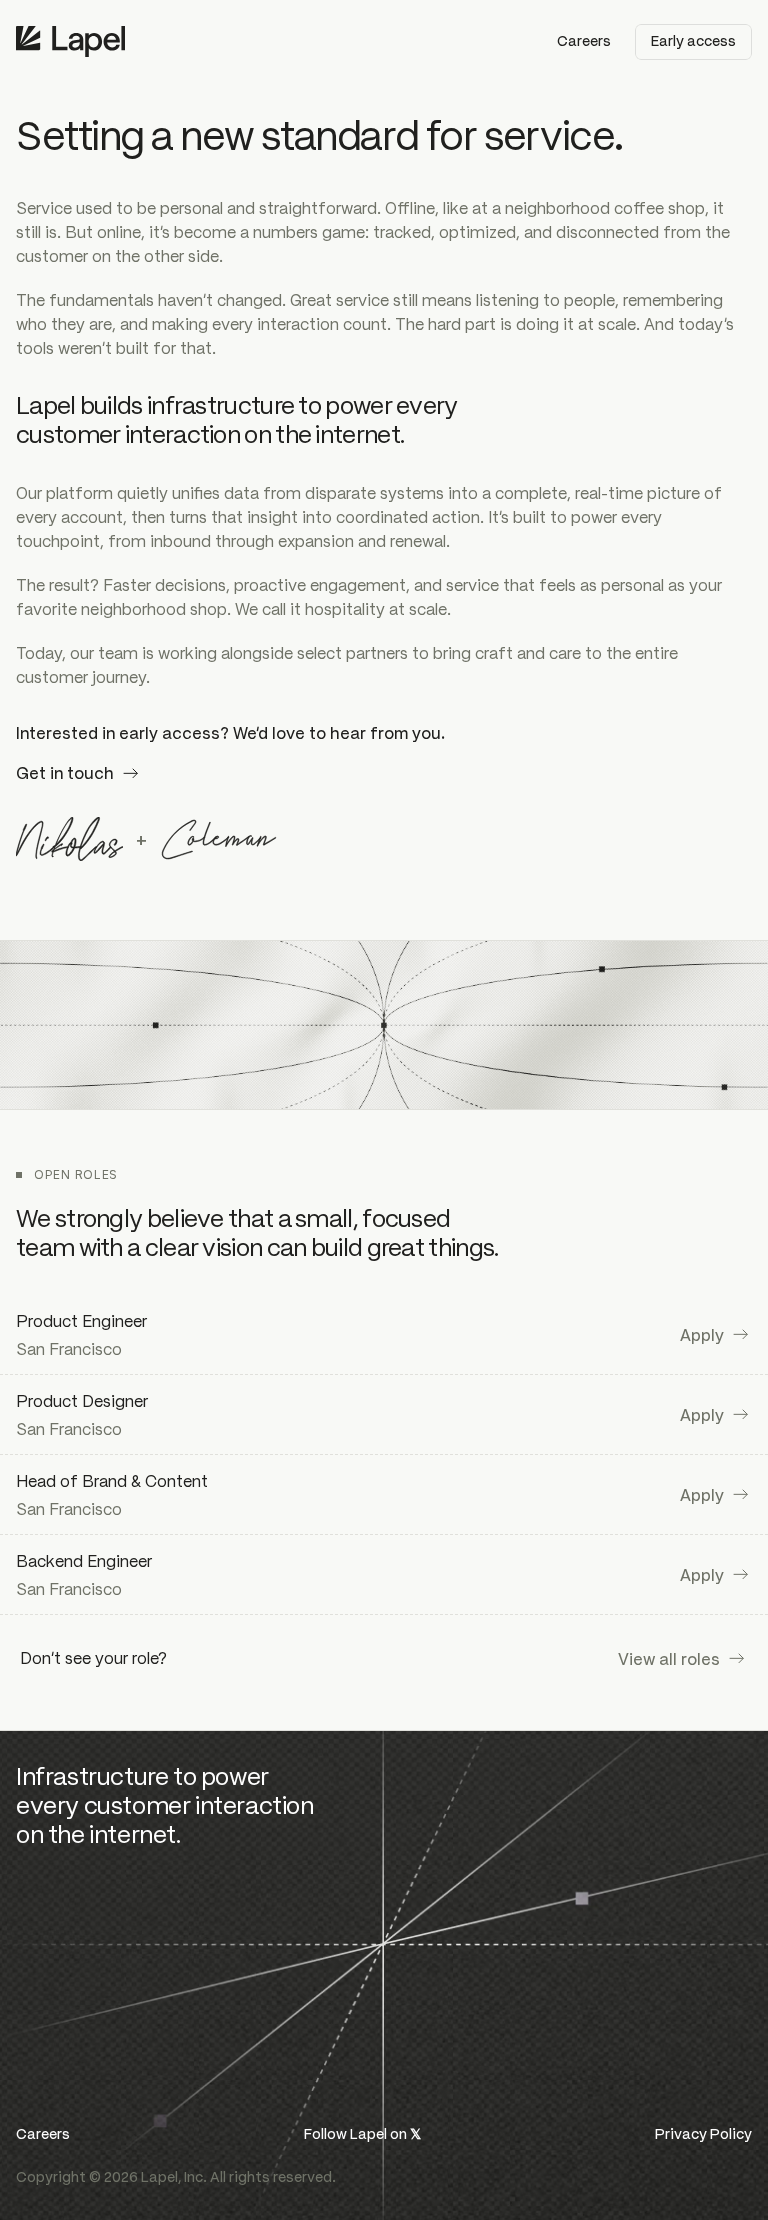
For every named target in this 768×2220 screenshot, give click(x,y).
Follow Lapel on (362, 2133)
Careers (43, 2133)
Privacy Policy (703, 2133)
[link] (716, 1335)
